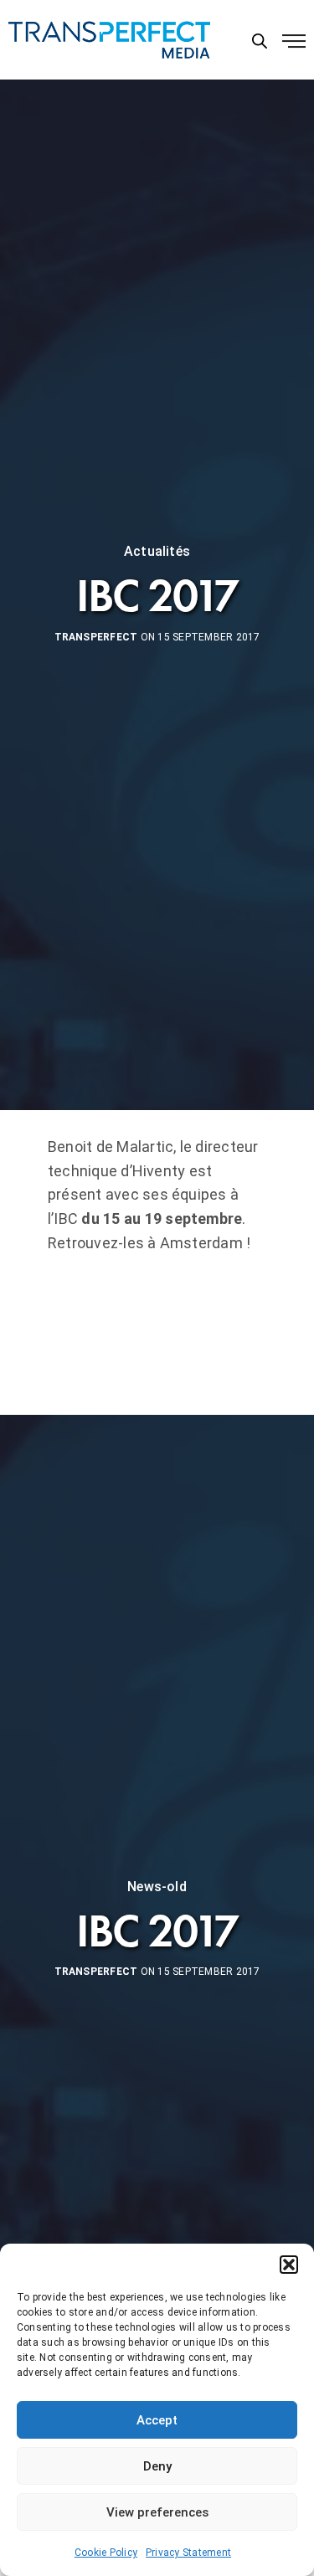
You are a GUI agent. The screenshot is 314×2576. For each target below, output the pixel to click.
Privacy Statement (188, 2553)
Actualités (157, 552)
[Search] (260, 41)
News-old (157, 1887)
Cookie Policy (106, 2553)
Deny (157, 2466)
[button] (289, 2265)
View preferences (157, 2512)
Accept (157, 2420)
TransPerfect (96, 637)
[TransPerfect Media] (109, 40)
